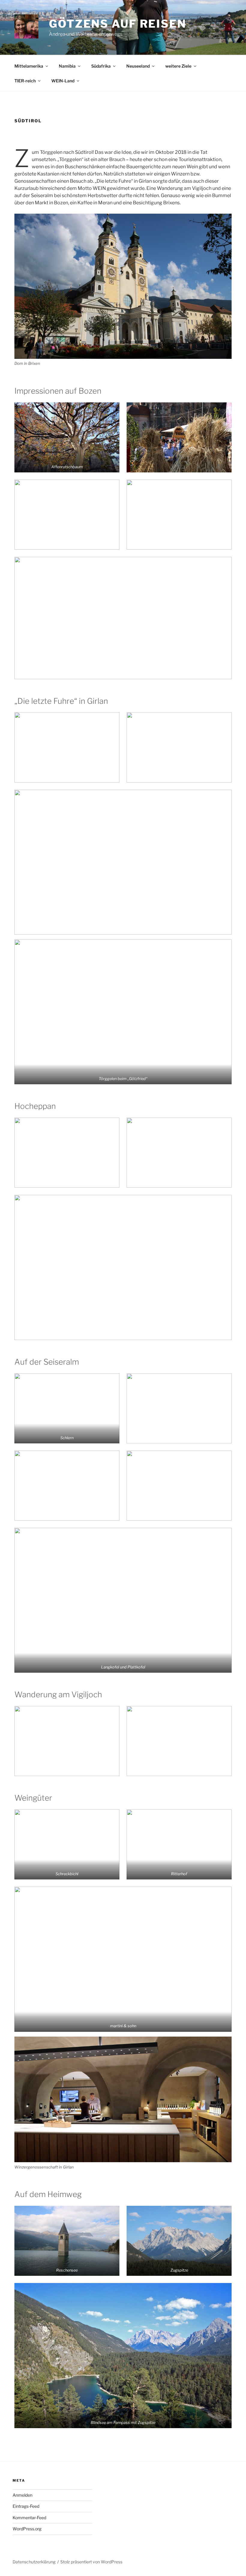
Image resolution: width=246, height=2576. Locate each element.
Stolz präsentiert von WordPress (91, 2562)
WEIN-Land (63, 81)
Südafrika (101, 66)
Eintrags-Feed (26, 2506)
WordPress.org (27, 2529)
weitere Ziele (178, 66)
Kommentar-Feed (29, 2518)
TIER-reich (25, 81)
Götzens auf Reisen (118, 24)
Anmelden (22, 2495)
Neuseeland (138, 66)
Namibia (67, 66)
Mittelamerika (29, 66)
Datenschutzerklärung (34, 2562)
